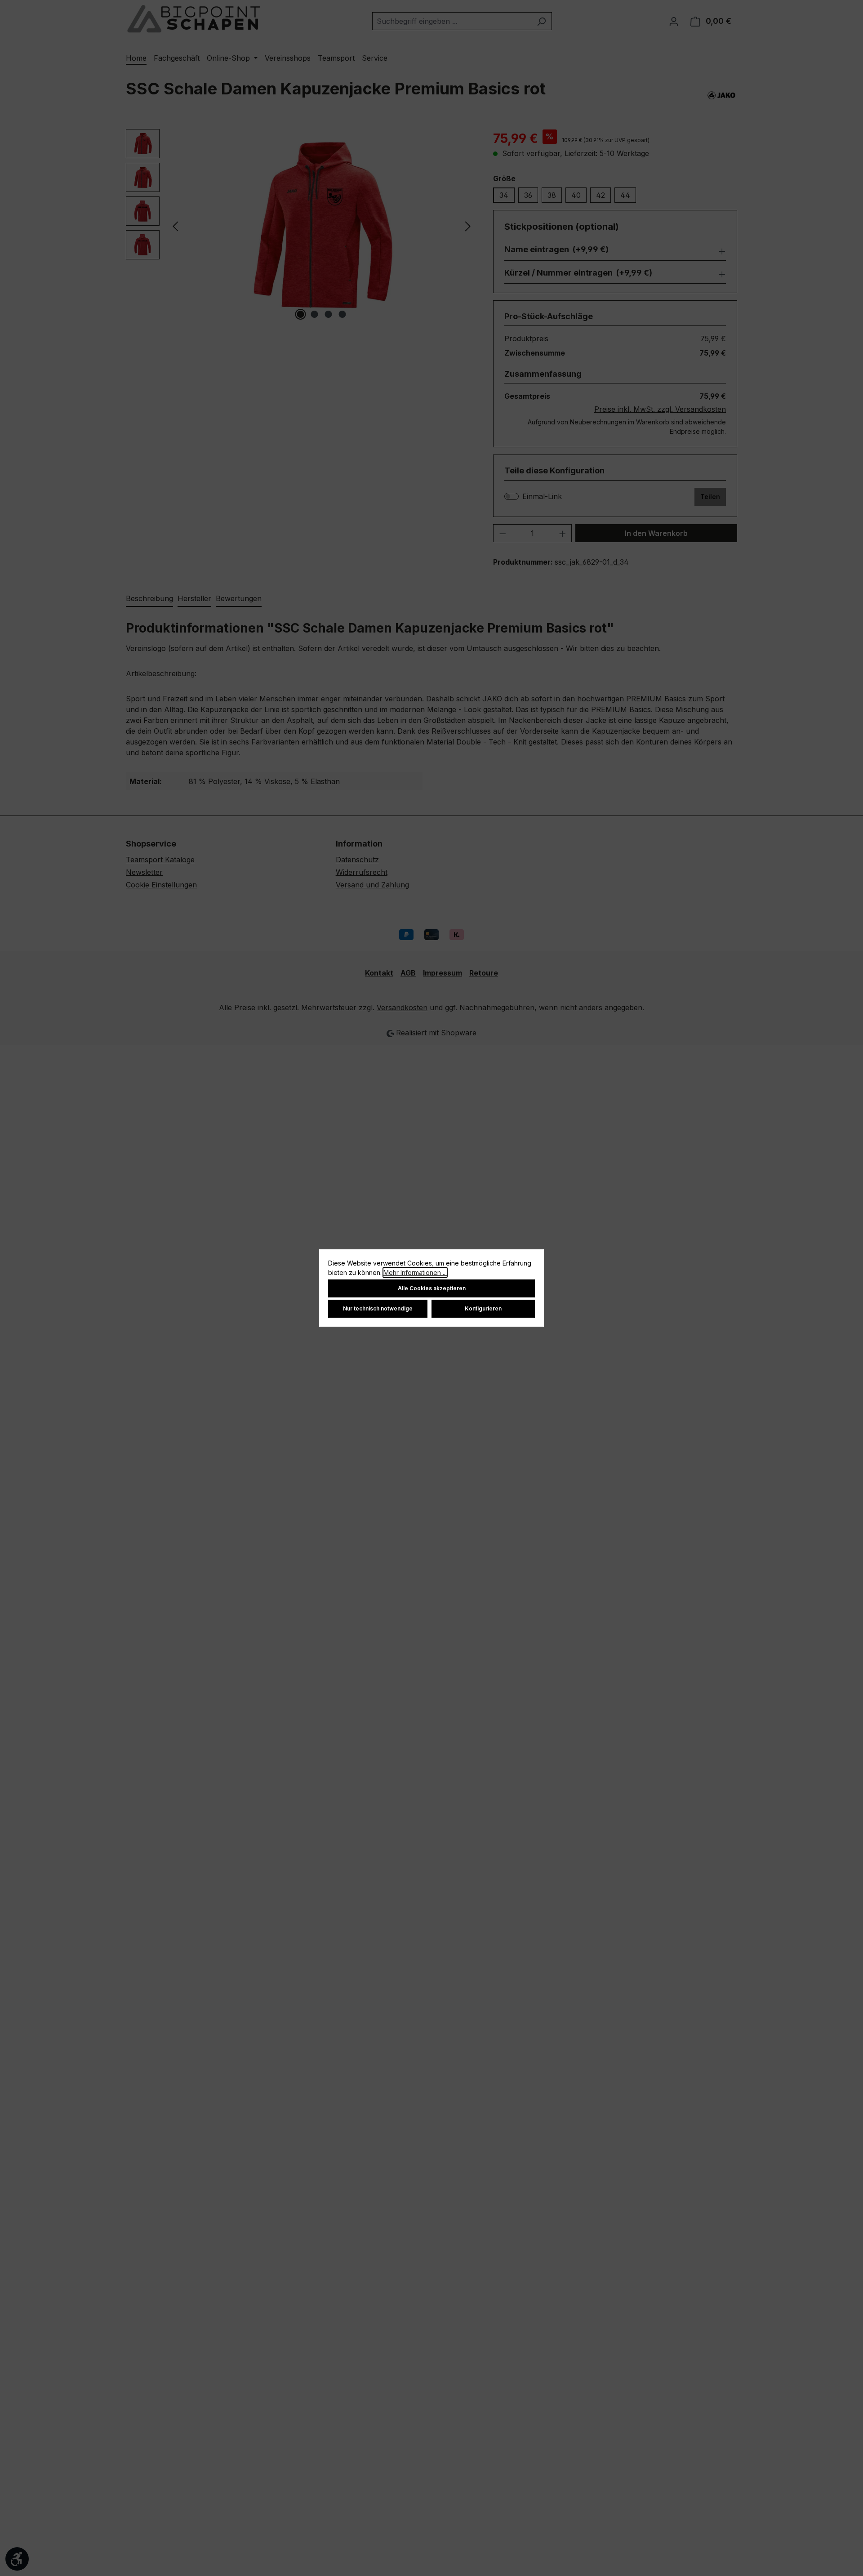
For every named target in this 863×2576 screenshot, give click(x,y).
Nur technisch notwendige (378, 1308)
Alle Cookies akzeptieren (432, 1288)
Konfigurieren (483, 1308)
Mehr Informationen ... (415, 1272)
